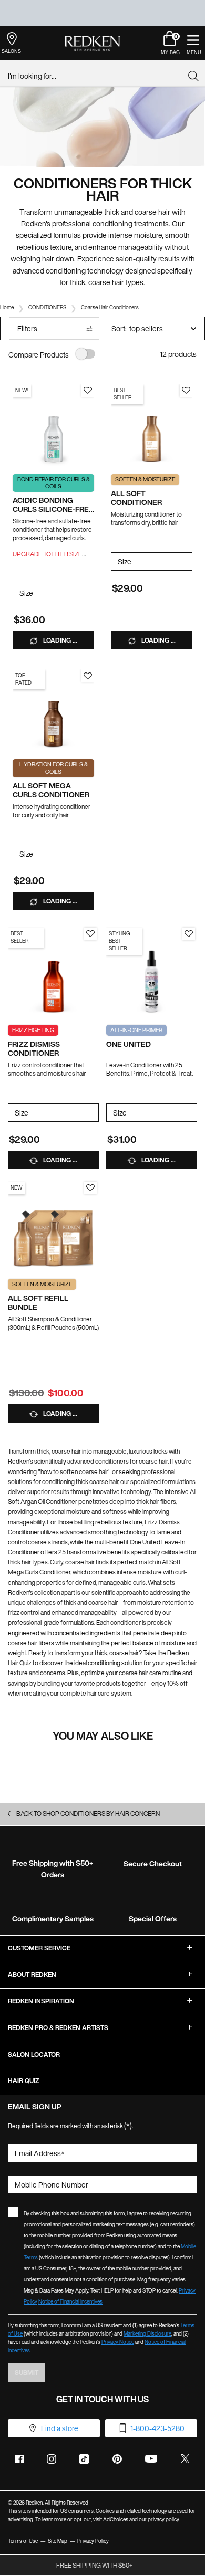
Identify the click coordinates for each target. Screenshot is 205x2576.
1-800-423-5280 (157, 2428)
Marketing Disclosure (147, 2334)
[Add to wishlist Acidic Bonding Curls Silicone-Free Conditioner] (88, 391)
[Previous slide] (18, 425)
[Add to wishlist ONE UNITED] (189, 934)
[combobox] (98, 76)
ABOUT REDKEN (32, 1975)
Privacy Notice (118, 2342)
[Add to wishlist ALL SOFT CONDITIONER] (186, 391)
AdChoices (116, 2520)
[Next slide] (89, 425)
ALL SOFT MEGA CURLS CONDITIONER (51, 791)
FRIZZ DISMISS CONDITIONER (34, 1049)
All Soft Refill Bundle (38, 1303)
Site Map (58, 2541)
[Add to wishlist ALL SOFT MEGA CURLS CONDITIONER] (88, 676)
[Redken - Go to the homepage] (92, 44)
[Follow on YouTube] (151, 2459)
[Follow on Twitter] (185, 2459)
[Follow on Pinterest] (117, 2459)
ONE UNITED (129, 1044)
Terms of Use (23, 2541)
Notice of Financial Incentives (70, 2302)
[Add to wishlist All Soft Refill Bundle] (90, 1188)
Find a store (60, 2428)
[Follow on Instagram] (52, 2459)
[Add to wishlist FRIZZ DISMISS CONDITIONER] (90, 934)
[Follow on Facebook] (19, 2459)
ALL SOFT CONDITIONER (136, 498)
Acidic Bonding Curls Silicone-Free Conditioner (53, 505)
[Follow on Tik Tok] (84, 2459)
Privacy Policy (93, 2541)
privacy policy (163, 2520)
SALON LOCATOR (34, 2054)
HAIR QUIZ (24, 2081)
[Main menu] (193, 43)
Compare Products (39, 355)
